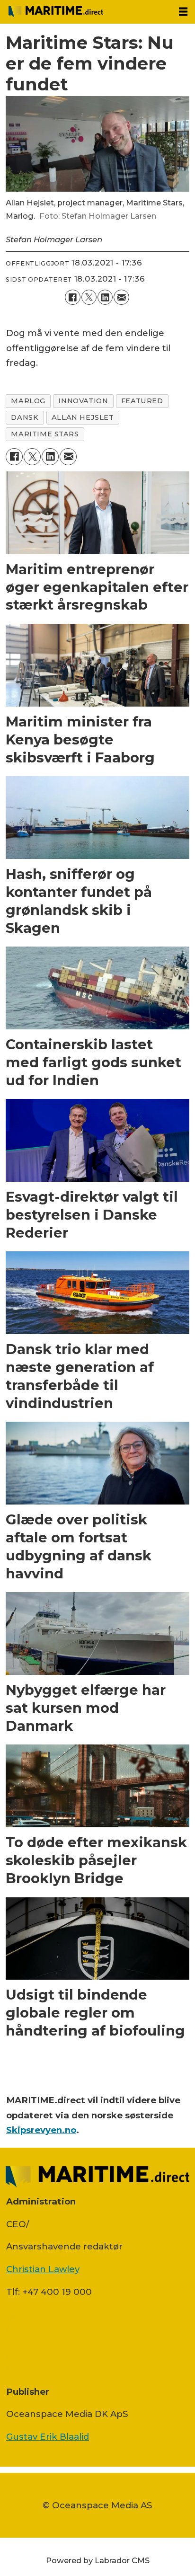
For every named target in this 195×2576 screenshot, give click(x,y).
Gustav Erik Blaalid (48, 2437)
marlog (28, 401)
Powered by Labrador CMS (98, 2560)
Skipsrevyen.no (41, 2130)
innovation (83, 401)
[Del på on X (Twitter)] (89, 297)
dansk (25, 417)
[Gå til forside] (85, 12)
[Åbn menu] (183, 12)
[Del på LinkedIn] (105, 297)
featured (142, 401)
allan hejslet (83, 417)
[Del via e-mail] (121, 297)
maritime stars (45, 434)
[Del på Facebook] (72, 297)
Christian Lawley (43, 2269)
